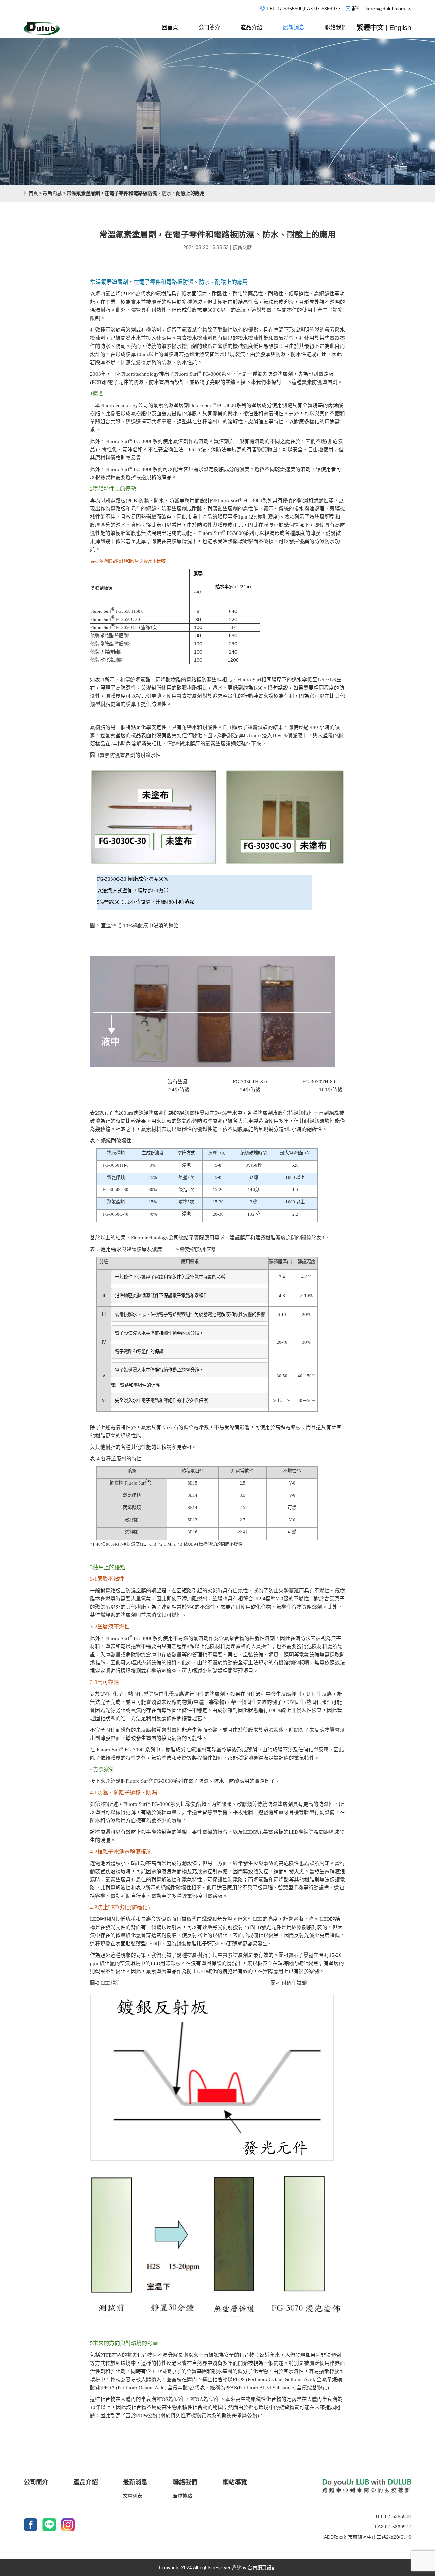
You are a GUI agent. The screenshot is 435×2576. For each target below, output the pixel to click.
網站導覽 (235, 2482)
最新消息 (294, 27)
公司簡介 (209, 27)
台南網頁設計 (262, 2567)
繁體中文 (370, 28)
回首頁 (170, 27)
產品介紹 (251, 27)
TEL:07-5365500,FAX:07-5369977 (303, 9)
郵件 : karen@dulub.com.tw (382, 9)
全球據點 (182, 2496)
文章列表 (133, 2496)
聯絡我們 (336, 27)
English (400, 28)
